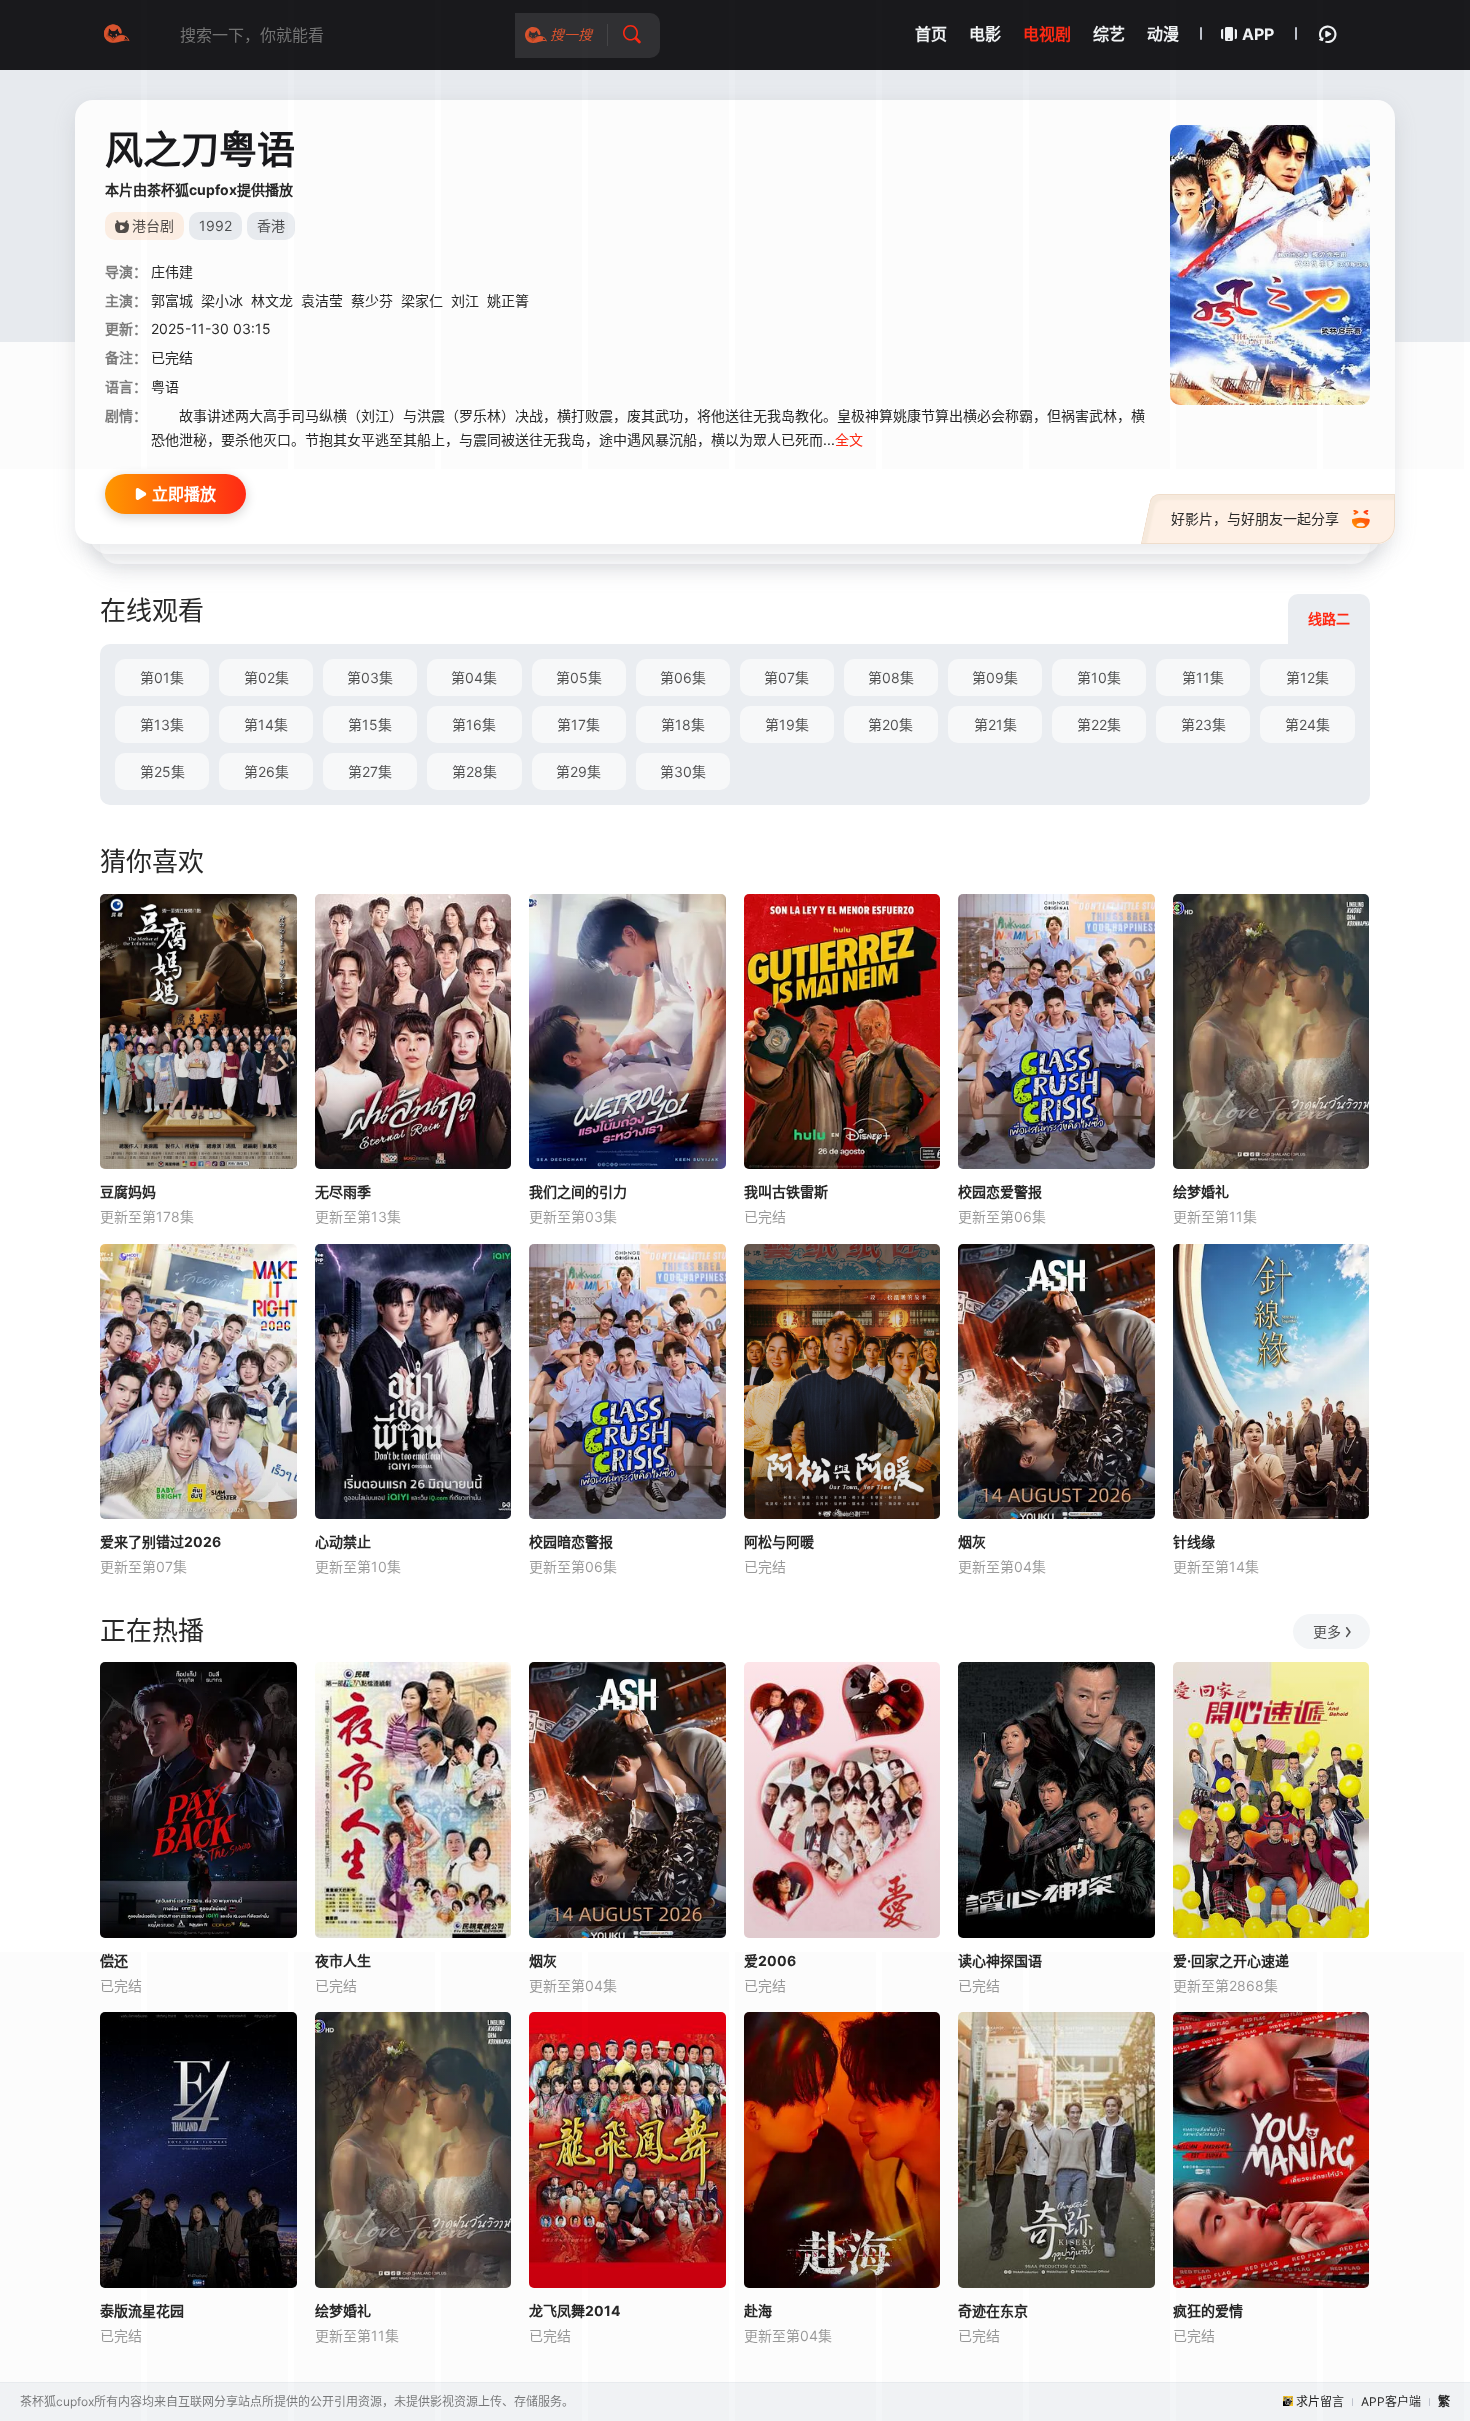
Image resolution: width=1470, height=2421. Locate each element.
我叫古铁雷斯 (786, 1191)
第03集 (370, 677)
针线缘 (1194, 1541)
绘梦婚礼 (1201, 1191)
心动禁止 (343, 1541)
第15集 (370, 724)
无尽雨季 (343, 1191)
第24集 (1307, 724)
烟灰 (972, 1541)
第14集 (266, 724)
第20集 (890, 724)
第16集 (474, 724)
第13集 (162, 724)
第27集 (370, 771)
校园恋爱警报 (1000, 1191)
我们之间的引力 (578, 1191)
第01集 (162, 677)
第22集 (1099, 724)
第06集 (683, 677)
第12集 (1307, 677)
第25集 (162, 771)
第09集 (995, 677)
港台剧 (153, 225)
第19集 (787, 724)
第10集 (1099, 677)
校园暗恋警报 (571, 1541)
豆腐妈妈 (128, 1191)
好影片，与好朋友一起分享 (1255, 518)
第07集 (786, 677)
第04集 (474, 677)
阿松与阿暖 (779, 1541)
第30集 (683, 771)
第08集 (891, 677)
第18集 (683, 724)
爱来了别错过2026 (160, 1541)
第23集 (1203, 724)
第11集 (1203, 677)
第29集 (578, 771)
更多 (1327, 1631)
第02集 (266, 677)
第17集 (578, 724)
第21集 (995, 724)
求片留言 (1320, 2401)
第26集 (266, 771)
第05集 (579, 677)
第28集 (474, 771)
